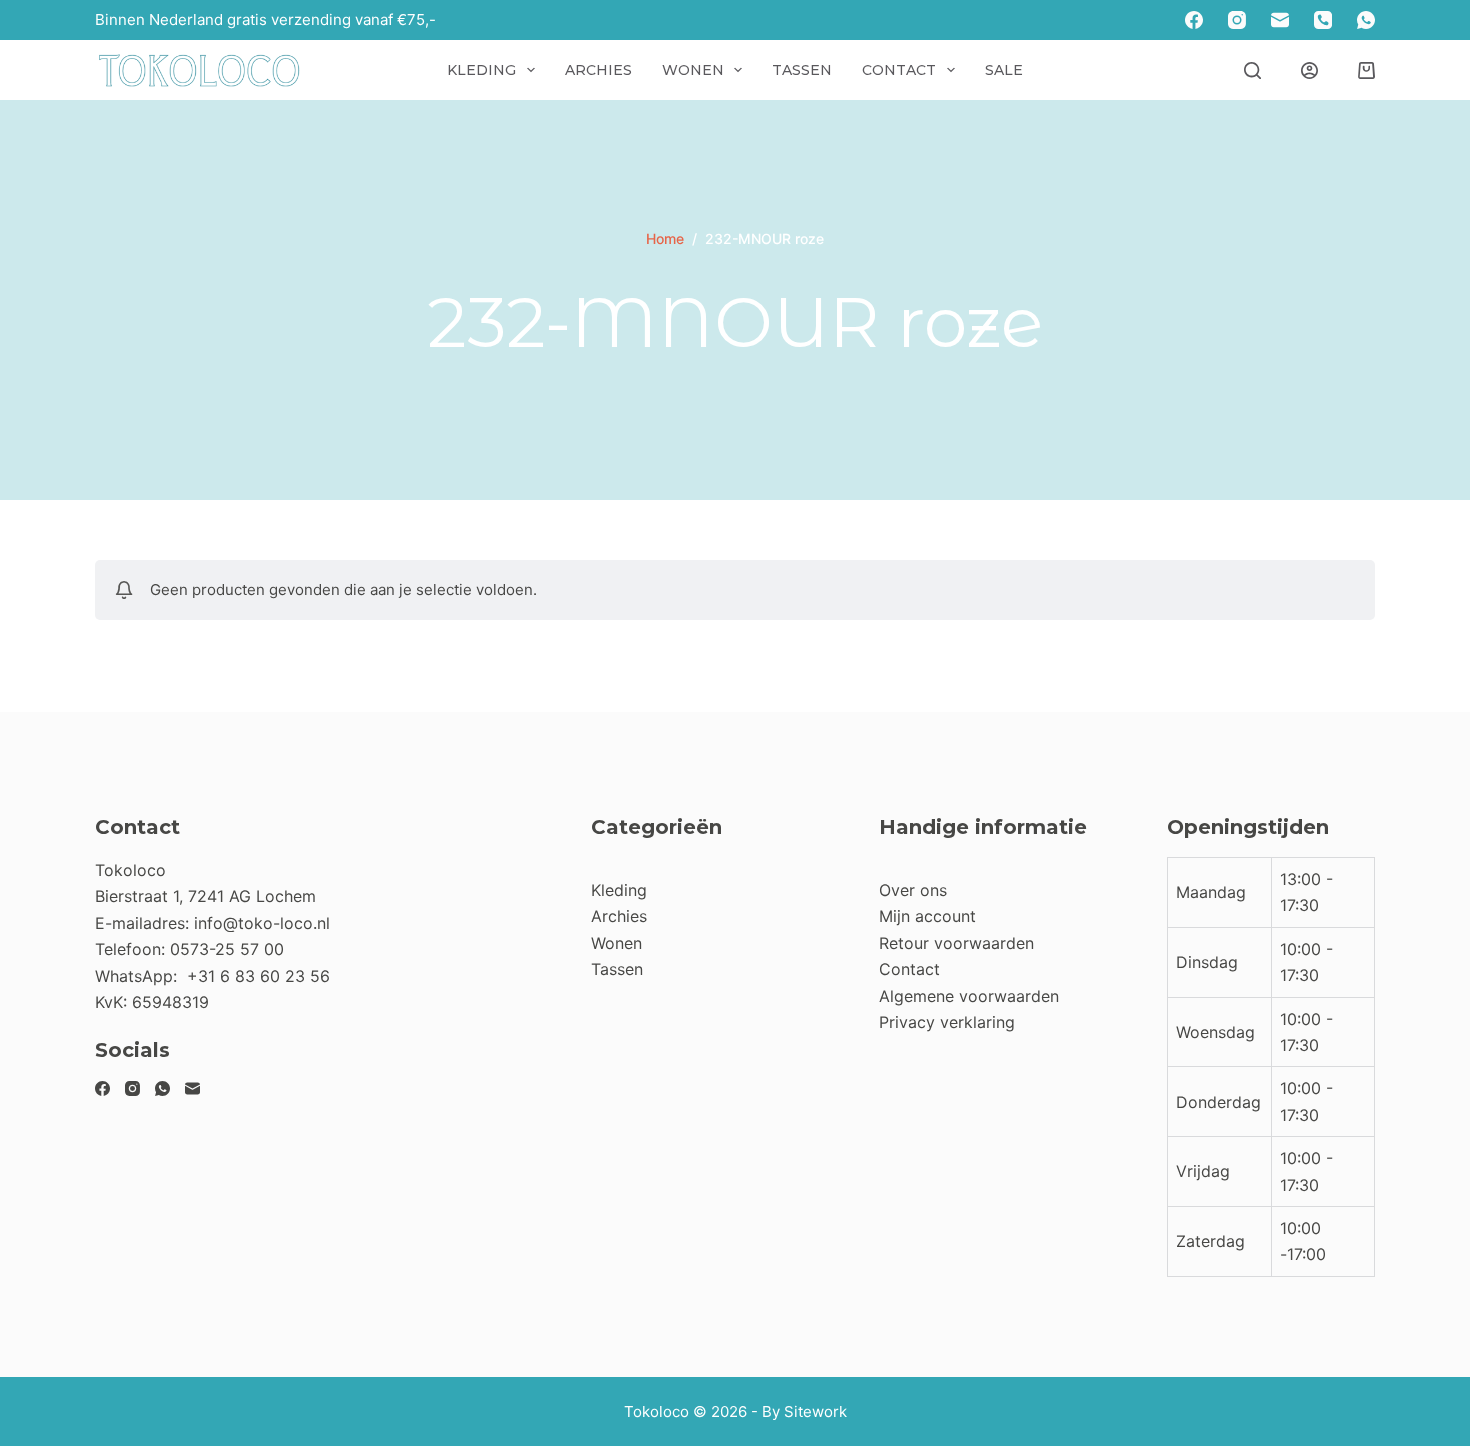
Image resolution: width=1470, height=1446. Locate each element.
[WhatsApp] (1366, 20)
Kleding (481, 70)
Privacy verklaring (947, 1022)
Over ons (913, 890)
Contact (899, 70)
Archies (598, 70)
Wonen (693, 70)
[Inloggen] (1309, 70)
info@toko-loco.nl (262, 923)
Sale (1004, 70)
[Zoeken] (1252, 70)
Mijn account (927, 916)
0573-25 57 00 (227, 949)
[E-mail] (1280, 20)
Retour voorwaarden (956, 943)
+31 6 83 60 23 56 (258, 976)
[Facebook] (1194, 20)
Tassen (802, 70)
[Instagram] (1237, 20)
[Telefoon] (1323, 20)
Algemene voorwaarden (969, 996)
